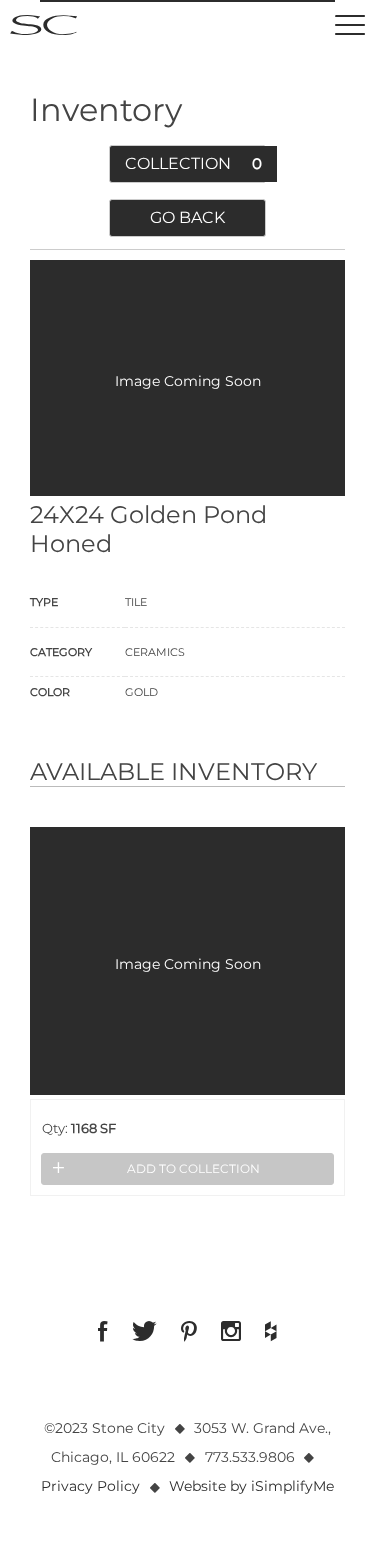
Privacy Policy (90, 1486)
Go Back (187, 217)
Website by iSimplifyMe (251, 1486)
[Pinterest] (189, 1331)
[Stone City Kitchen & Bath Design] (43, 25)
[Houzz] (271, 1331)
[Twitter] (144, 1331)
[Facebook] (103, 1331)
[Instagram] (231, 1331)
